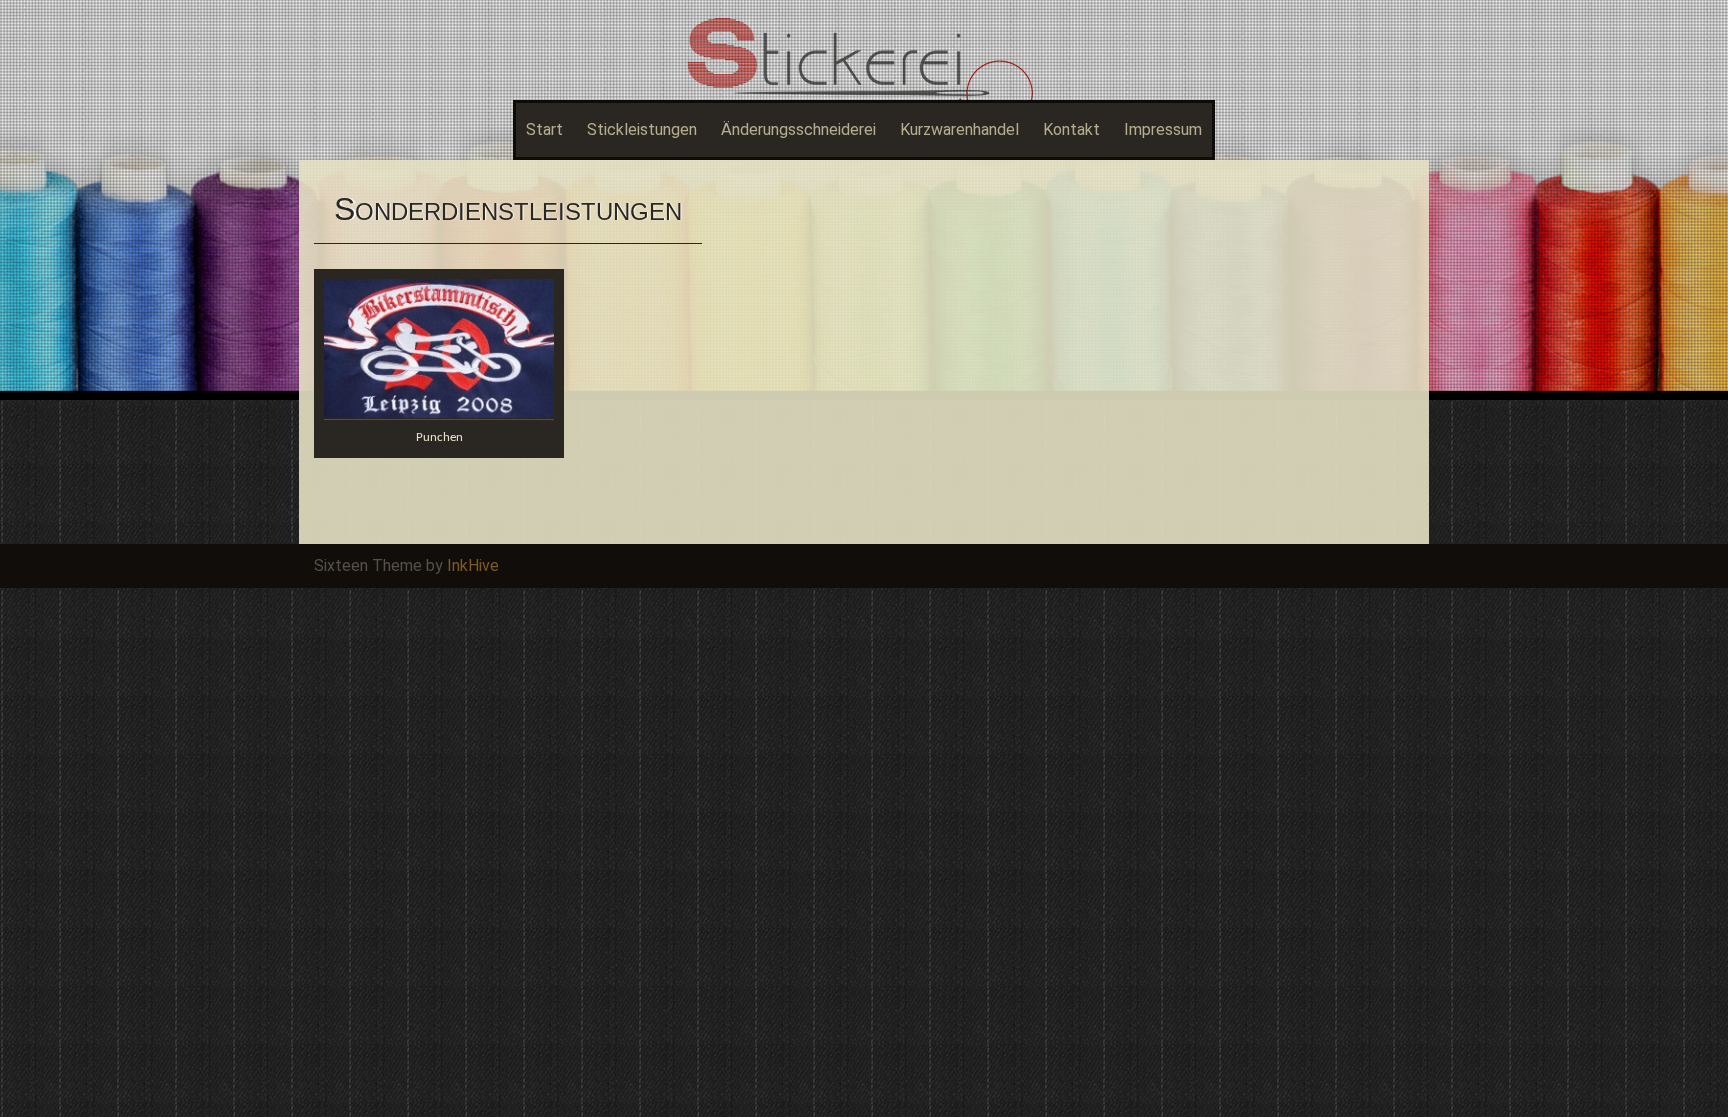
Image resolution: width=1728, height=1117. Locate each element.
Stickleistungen (642, 129)
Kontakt (1071, 129)
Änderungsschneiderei (798, 129)
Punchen (439, 437)
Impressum (1163, 129)
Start (544, 129)
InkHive (473, 565)
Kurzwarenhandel (959, 129)
